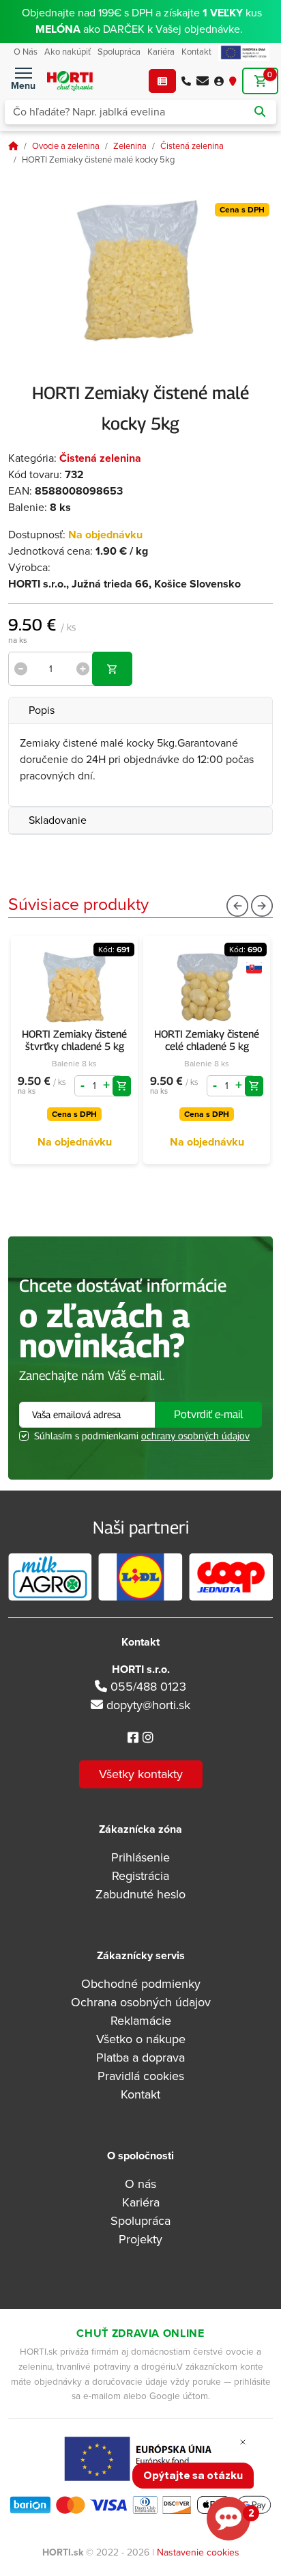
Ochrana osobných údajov (141, 2002)
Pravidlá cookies (141, 2076)
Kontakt (196, 52)
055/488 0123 (147, 1687)
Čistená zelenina (192, 146)
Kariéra (161, 52)
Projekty (140, 2239)
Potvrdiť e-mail (208, 1414)
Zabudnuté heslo (140, 1894)
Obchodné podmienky (141, 1984)
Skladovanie (58, 820)
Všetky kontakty (141, 1774)
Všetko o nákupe (141, 2039)
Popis (42, 710)
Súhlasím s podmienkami (142, 1436)
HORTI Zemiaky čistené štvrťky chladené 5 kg (74, 1040)
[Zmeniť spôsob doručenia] (233, 81)
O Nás (26, 52)
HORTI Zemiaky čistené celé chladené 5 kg (207, 1040)
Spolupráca (119, 52)
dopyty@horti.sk (148, 1705)
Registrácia (140, 1876)
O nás (140, 2184)
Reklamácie (141, 2021)
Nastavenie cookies (198, 2552)
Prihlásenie (140, 1857)
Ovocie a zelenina (66, 146)
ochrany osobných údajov (195, 1436)
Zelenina (130, 146)
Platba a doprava (140, 2058)
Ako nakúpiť (68, 52)
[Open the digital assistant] (228, 2519)
